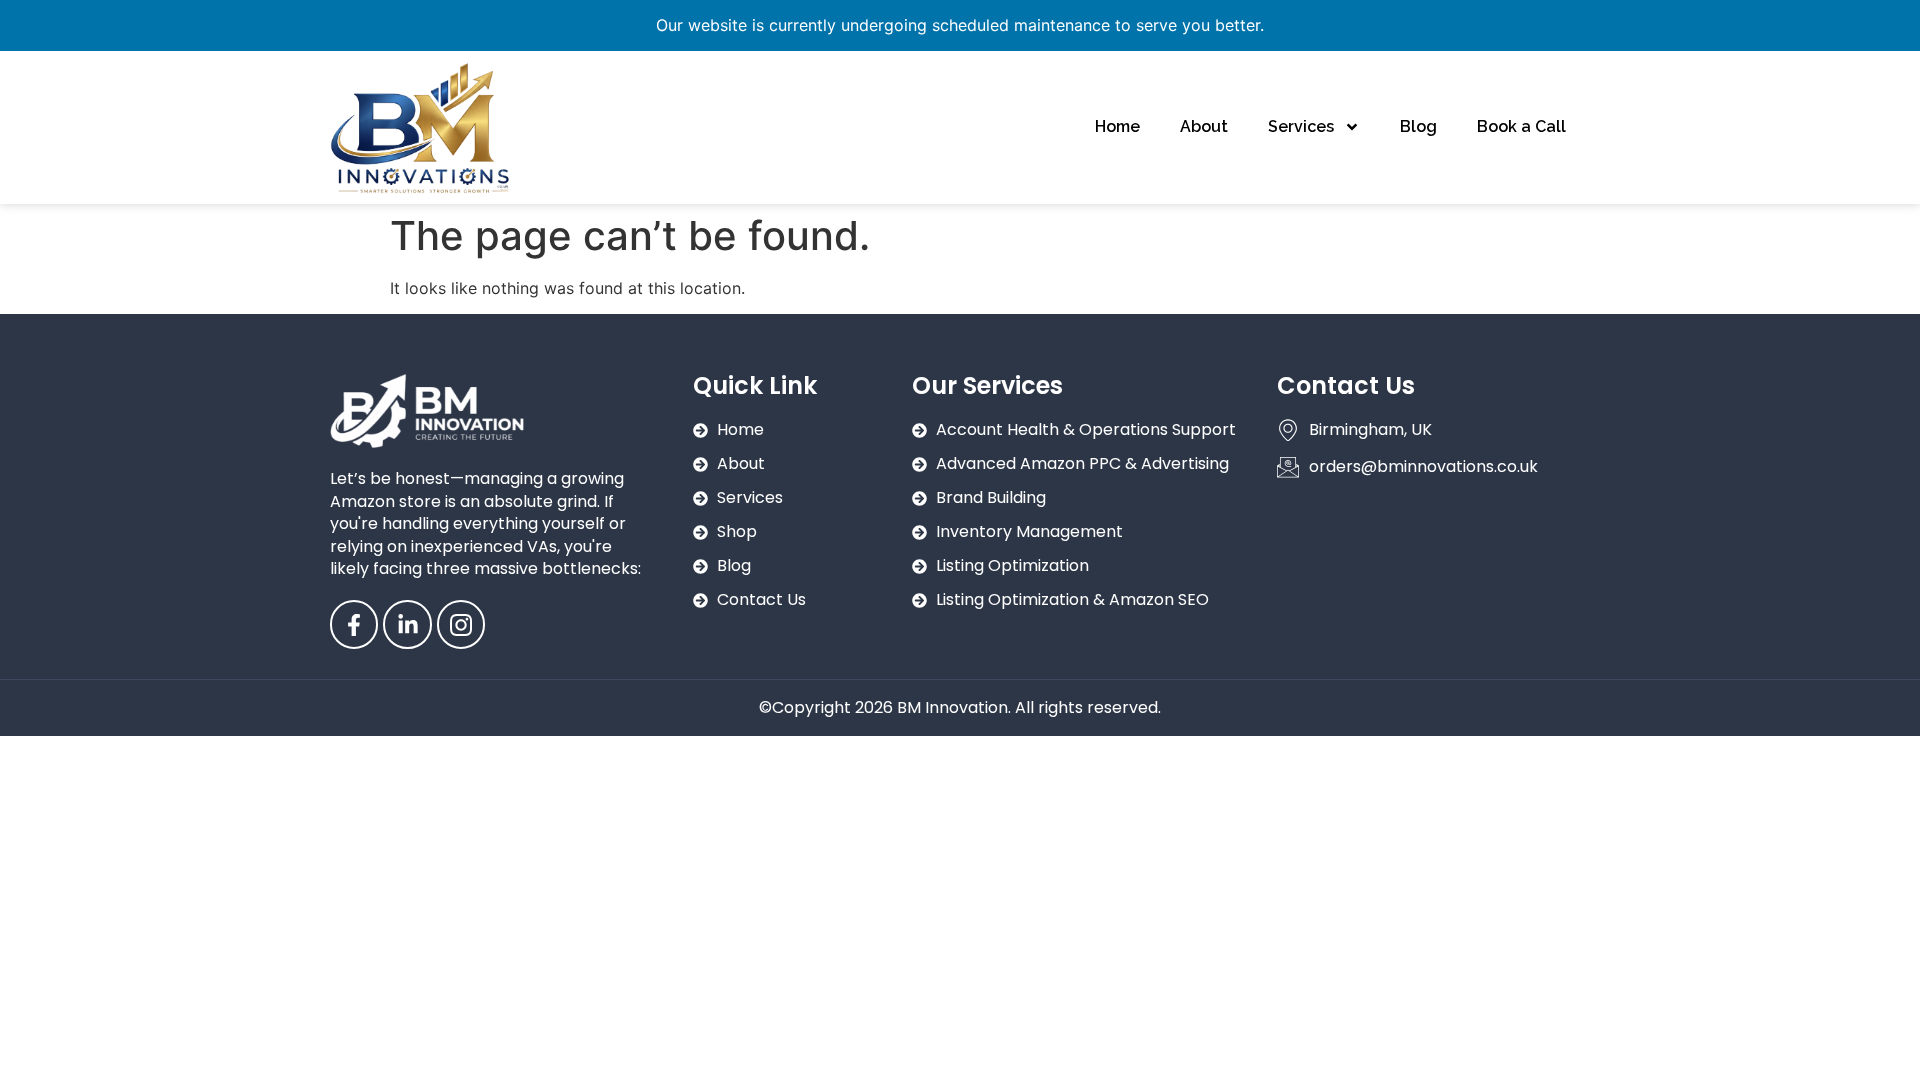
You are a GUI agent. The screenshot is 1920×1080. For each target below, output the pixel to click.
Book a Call (1521, 126)
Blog (1418, 126)
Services (1301, 126)
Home (1117, 126)
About (1204, 126)
